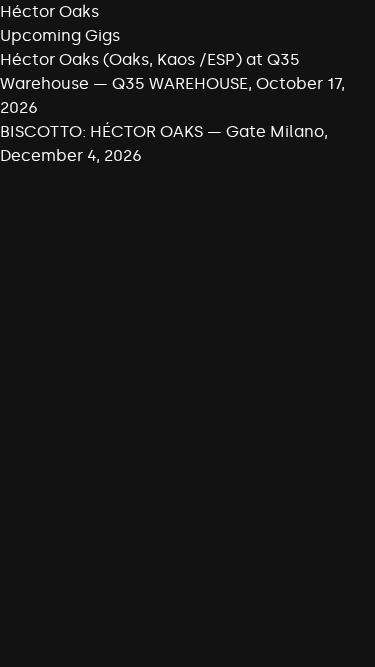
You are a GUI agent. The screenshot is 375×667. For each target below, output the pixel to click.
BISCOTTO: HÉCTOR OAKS (101, 131)
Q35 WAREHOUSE (180, 83)
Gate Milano (275, 131)
